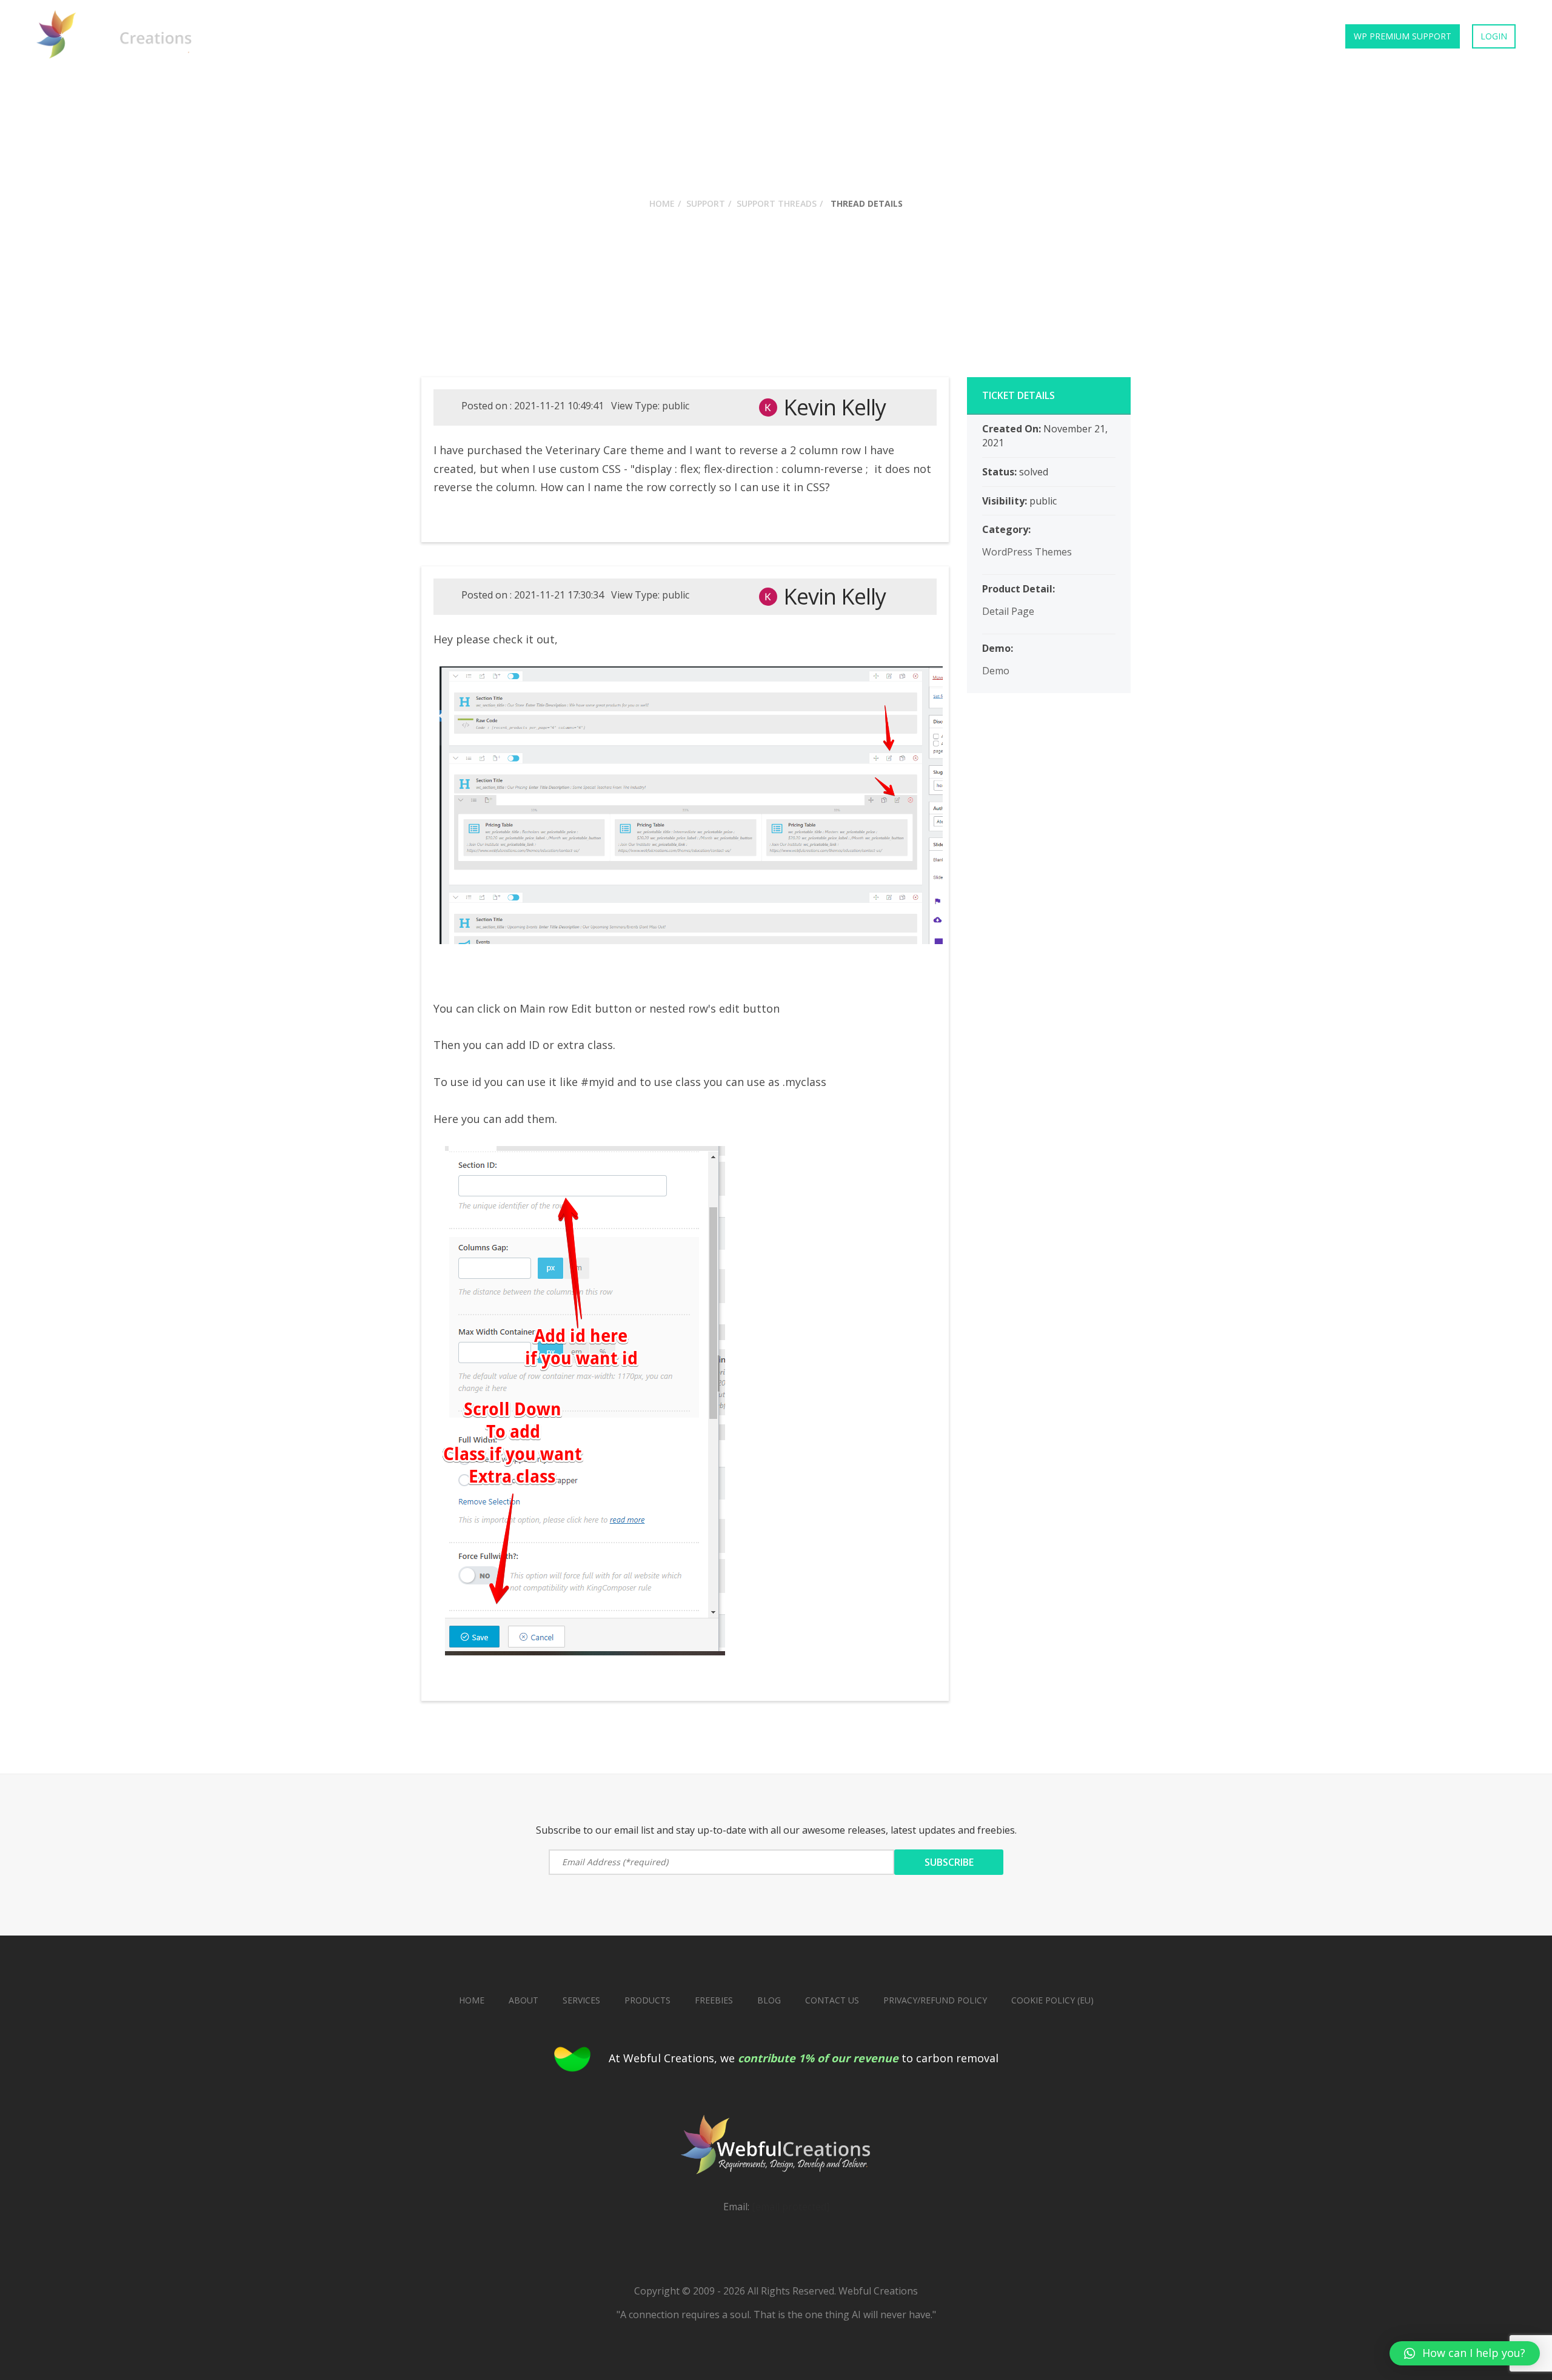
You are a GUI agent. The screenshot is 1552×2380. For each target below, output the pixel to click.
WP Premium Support (1403, 36)
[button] (1465, 2353)
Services (1077, 36)
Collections (1149, 36)
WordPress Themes (1027, 552)
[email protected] (791, 2207)
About (523, 2000)
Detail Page (1008, 611)
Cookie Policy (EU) (1052, 2000)
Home (951, 36)
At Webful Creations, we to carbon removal (804, 2058)
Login (1494, 36)
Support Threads (777, 203)
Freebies (1221, 36)
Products (1011, 36)
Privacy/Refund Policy (935, 2000)
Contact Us (1292, 36)
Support (706, 203)
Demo (996, 671)
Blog (769, 2000)
